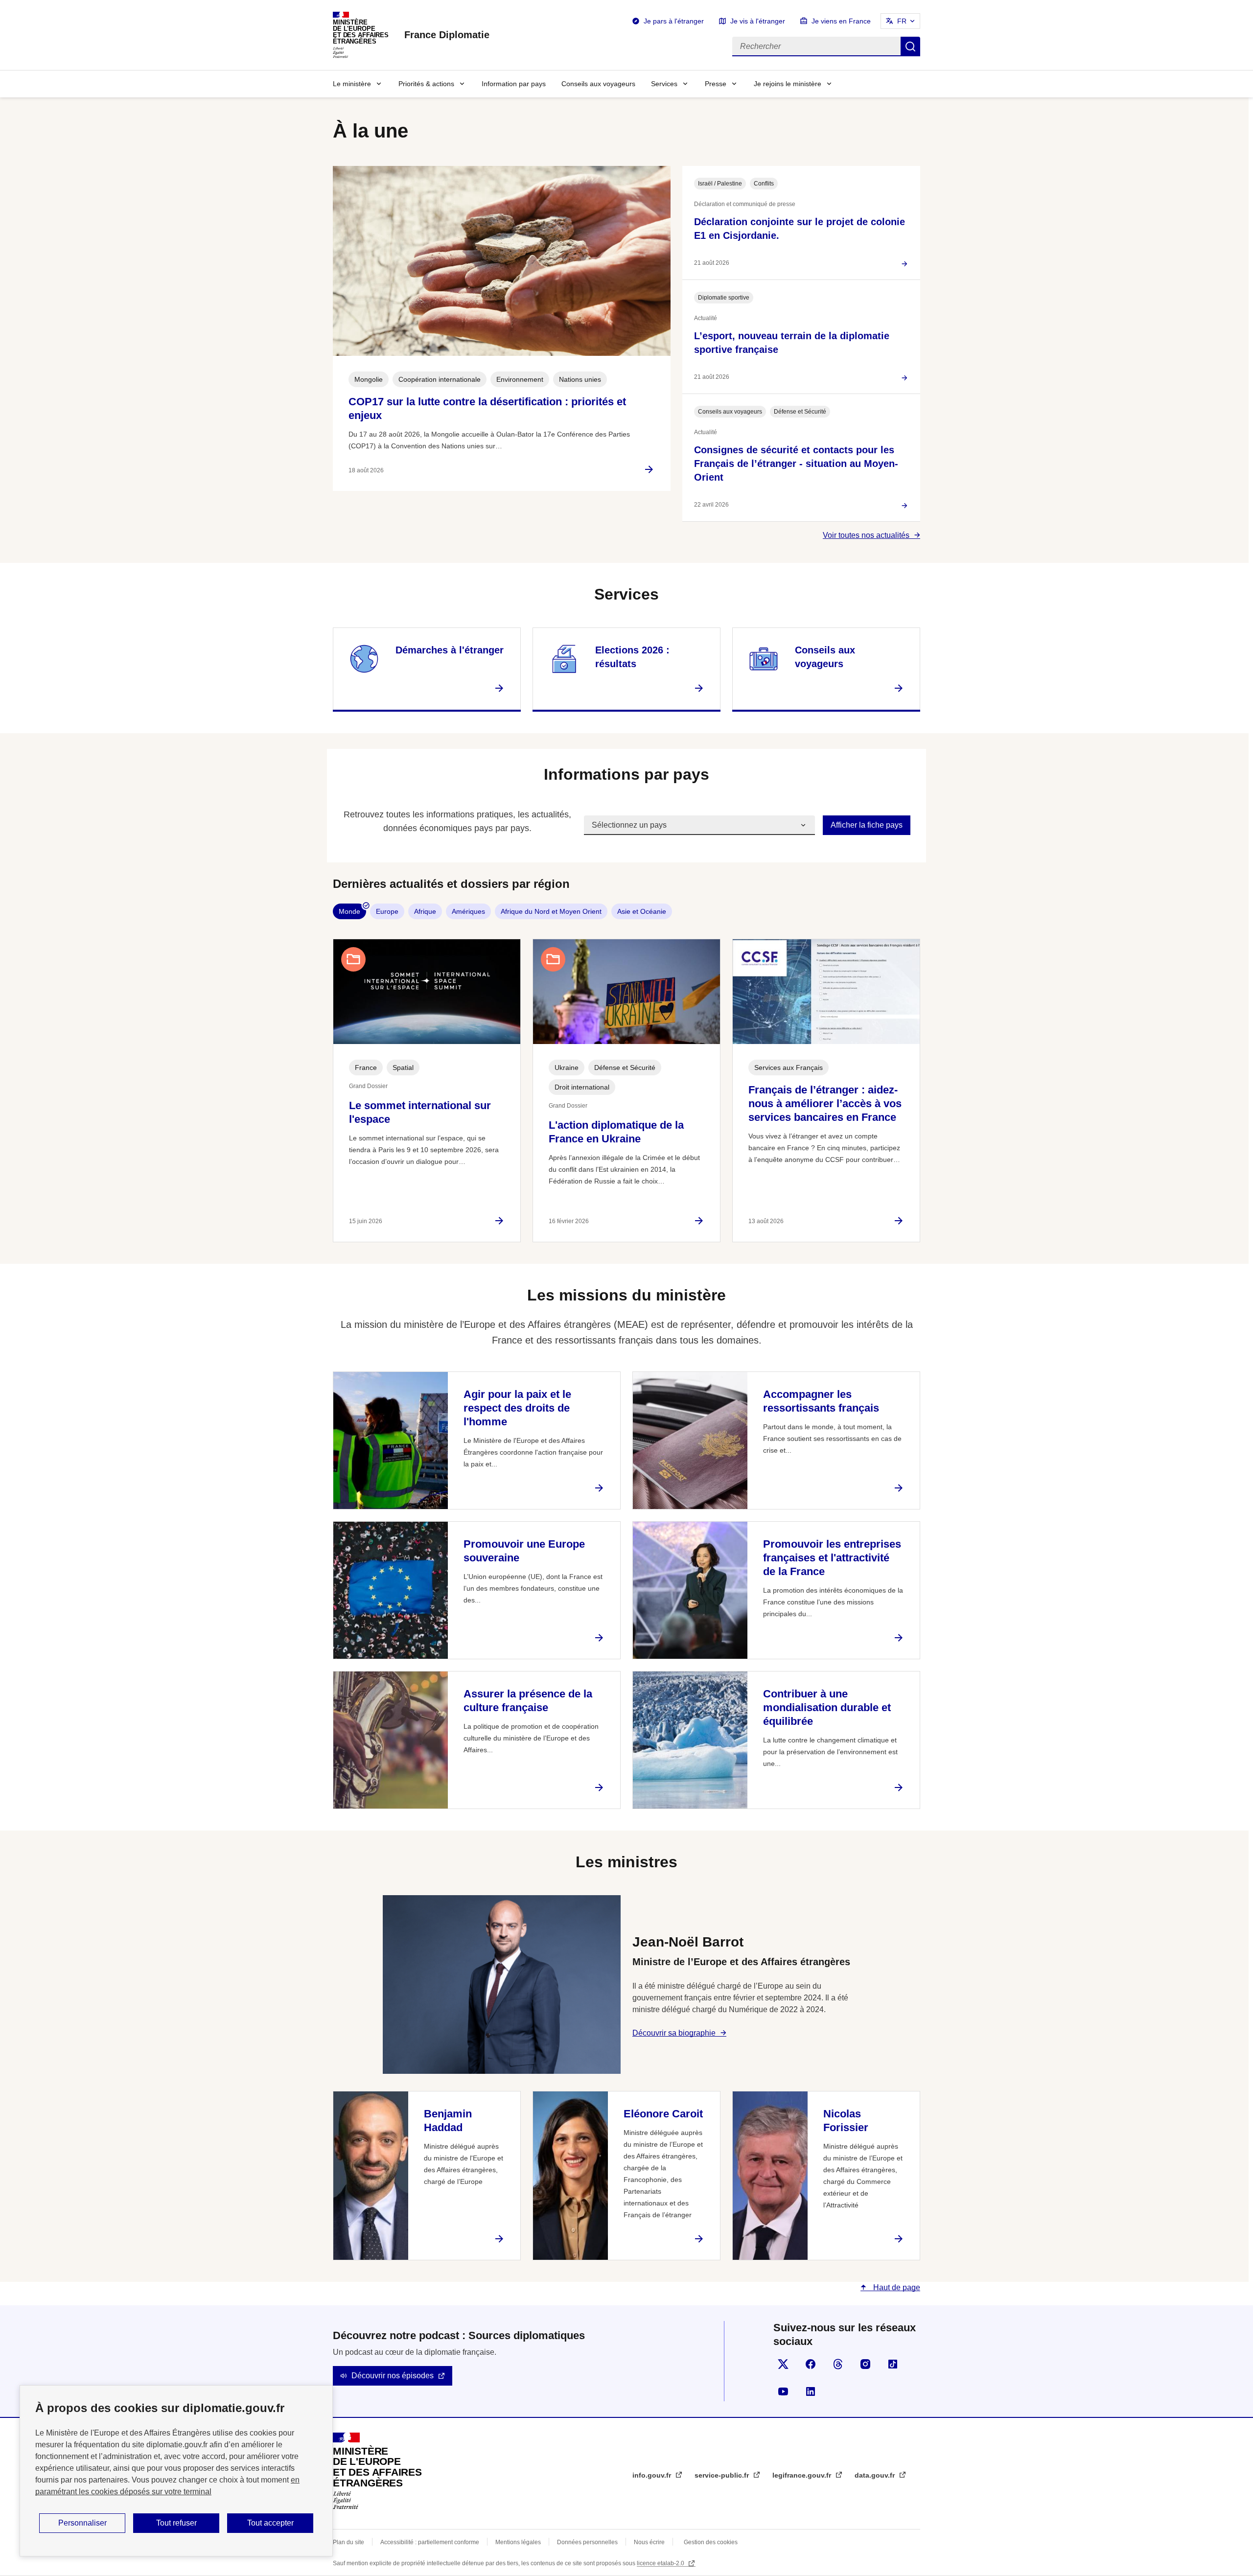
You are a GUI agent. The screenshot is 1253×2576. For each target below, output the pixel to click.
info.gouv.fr (653, 2475)
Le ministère (352, 84)
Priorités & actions (426, 84)
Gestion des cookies (711, 2542)
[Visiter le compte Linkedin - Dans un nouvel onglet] (811, 2391)
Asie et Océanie (642, 911)
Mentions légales (518, 2542)
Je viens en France (841, 21)
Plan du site (348, 2542)
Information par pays (514, 84)
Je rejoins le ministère (788, 84)
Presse (716, 84)
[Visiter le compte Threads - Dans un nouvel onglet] (838, 2364)
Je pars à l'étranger (674, 21)
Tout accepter (270, 2523)
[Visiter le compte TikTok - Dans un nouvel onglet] (893, 2364)
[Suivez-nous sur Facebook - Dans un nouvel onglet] (811, 2364)
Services (664, 84)
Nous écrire (649, 2542)
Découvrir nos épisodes (393, 2376)
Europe (387, 911)
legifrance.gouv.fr (803, 2475)
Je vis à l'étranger (758, 21)
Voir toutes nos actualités (866, 535)
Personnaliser (82, 2523)
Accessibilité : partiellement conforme (430, 2542)
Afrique (425, 911)
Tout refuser (176, 2523)
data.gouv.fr (876, 2475)
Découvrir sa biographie (674, 2033)
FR (902, 21)
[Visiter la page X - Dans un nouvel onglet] (783, 2364)
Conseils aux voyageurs (598, 84)
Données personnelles (587, 2542)
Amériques (468, 911)
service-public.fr (723, 2475)
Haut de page (896, 2287)
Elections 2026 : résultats (632, 657)
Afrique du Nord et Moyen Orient (551, 911)
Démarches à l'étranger (450, 650)
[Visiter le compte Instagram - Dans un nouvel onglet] (865, 2364)
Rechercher (910, 46)
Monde (349, 911)
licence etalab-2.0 (661, 2563)
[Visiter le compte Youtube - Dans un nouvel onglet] (783, 2391)
